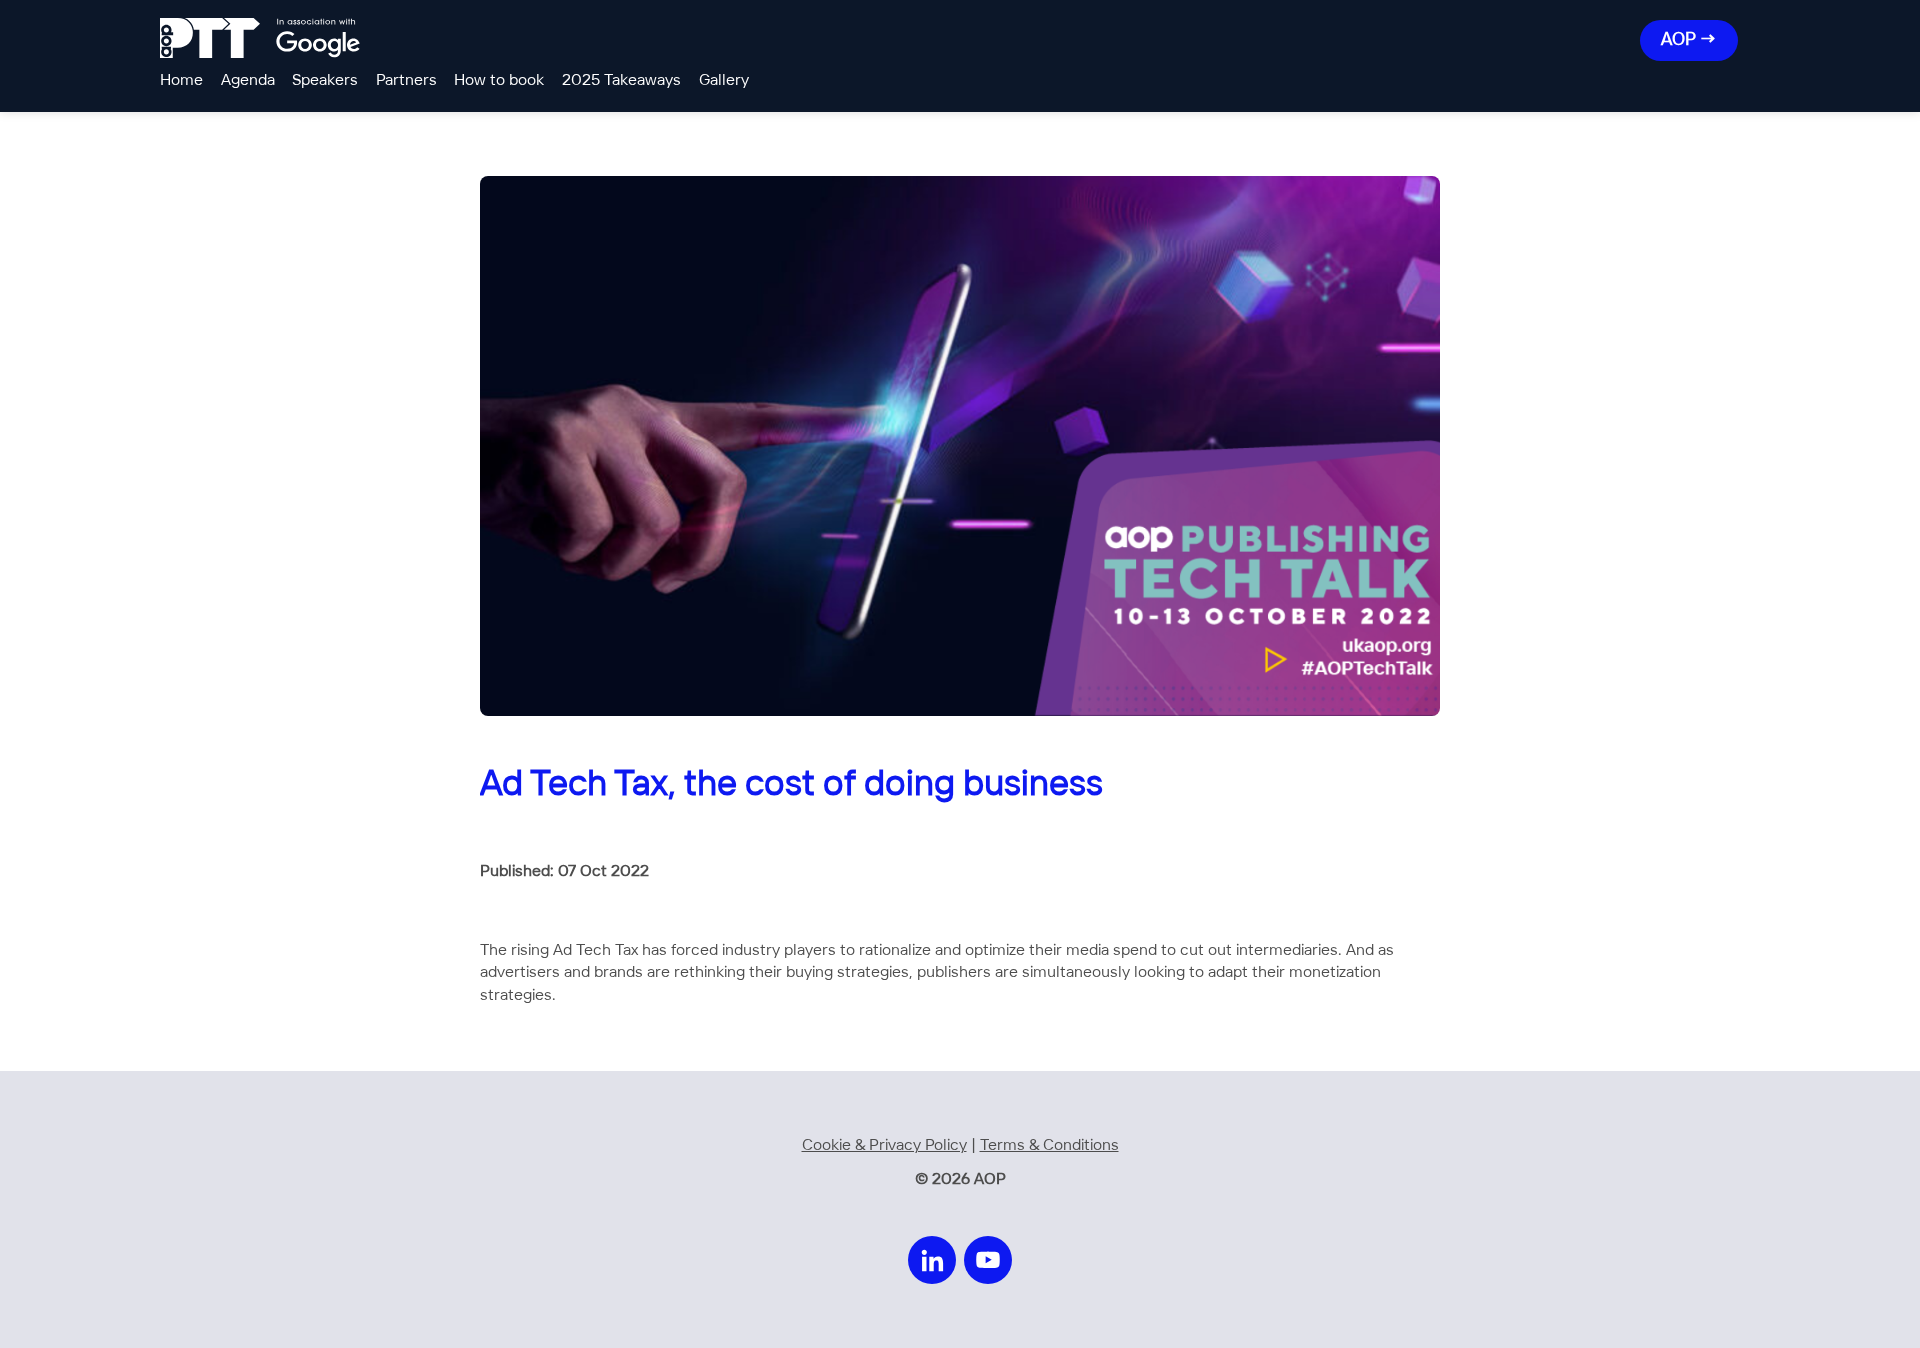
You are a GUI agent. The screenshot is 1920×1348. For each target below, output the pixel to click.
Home (181, 80)
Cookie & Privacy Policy (884, 1145)
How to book (499, 80)
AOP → (1689, 40)
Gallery (724, 80)
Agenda (248, 80)
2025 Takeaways (621, 80)
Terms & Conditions (1049, 1145)
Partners (406, 80)
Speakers (325, 80)
